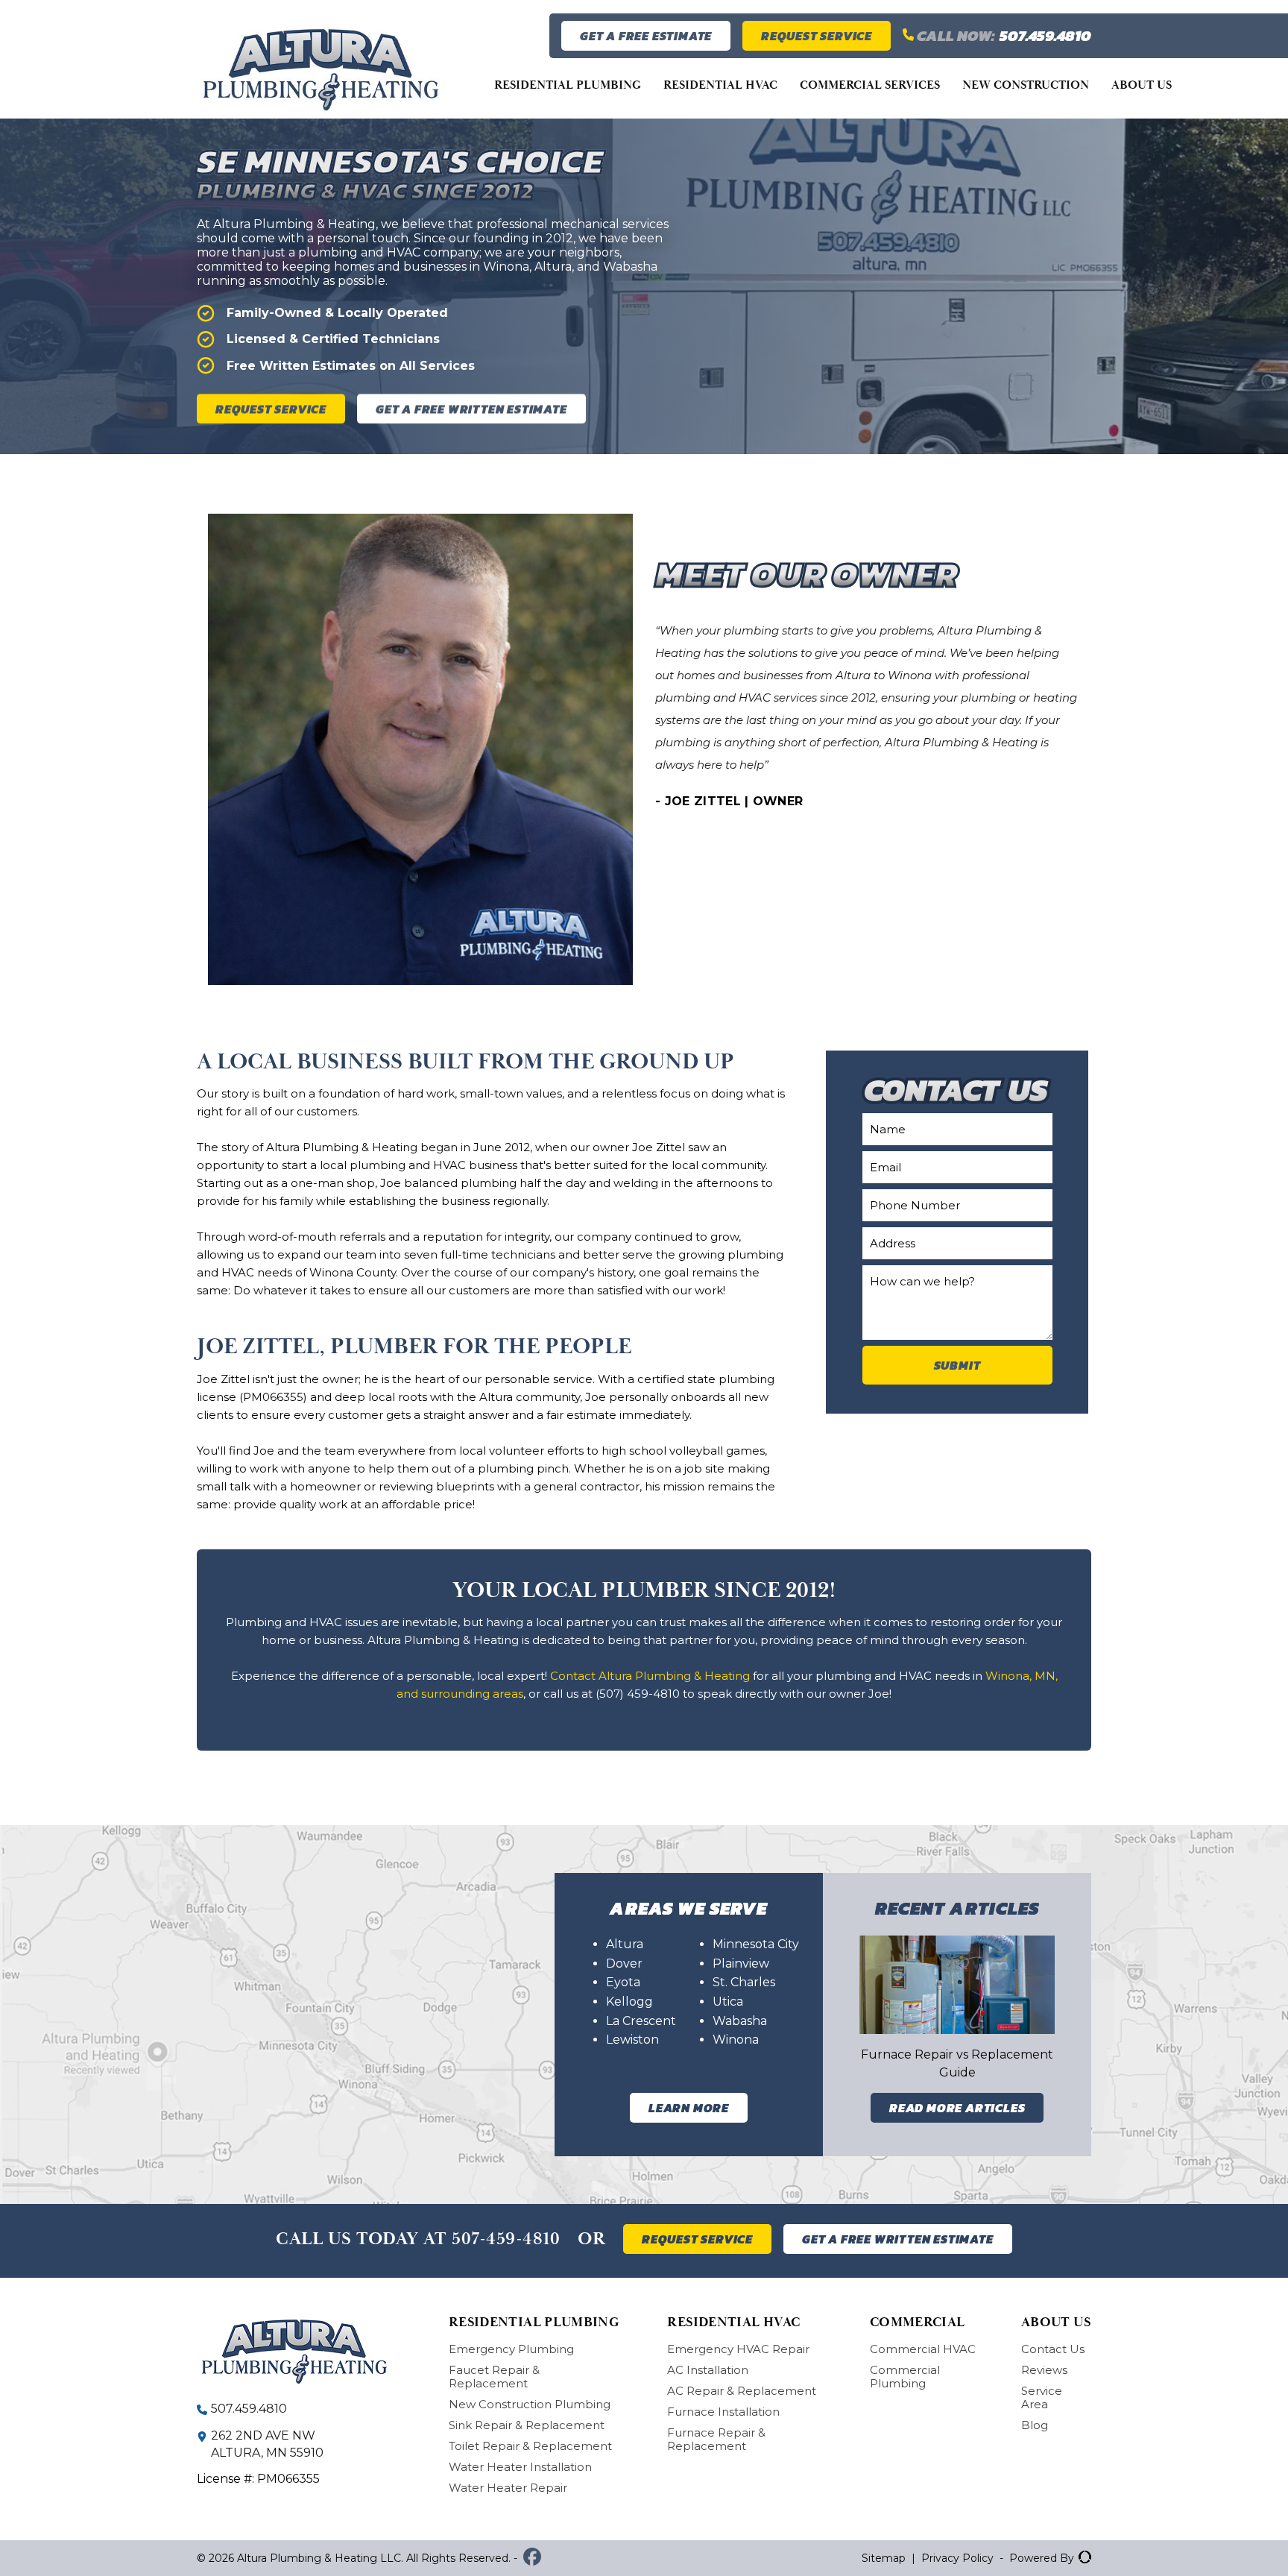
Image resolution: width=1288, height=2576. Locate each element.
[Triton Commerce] (1083, 2558)
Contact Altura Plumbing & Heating (650, 1676)
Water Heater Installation (520, 2467)
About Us (1142, 85)
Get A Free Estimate (646, 36)
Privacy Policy (957, 2558)
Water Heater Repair (508, 2488)
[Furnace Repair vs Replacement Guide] (957, 1985)
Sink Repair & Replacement (527, 2425)
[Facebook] (532, 2558)
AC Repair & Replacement (742, 2391)
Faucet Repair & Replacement (494, 2377)
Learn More (689, 2108)
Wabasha (740, 2021)
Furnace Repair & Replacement (716, 2439)
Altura (625, 1944)
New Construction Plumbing (530, 2404)
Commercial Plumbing (905, 2377)
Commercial (918, 2322)
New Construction (1026, 85)
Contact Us (1053, 2349)
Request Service (817, 36)
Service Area (1042, 2397)
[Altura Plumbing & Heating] (300, 2352)
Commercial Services (870, 85)
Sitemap (884, 2558)
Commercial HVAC (923, 2349)
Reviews (1044, 2370)
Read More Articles (957, 2108)
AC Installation (708, 2370)
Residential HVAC (720, 85)
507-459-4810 (506, 2239)
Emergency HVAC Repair (738, 2349)
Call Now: (1003, 36)
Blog (1035, 2425)
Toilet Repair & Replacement (530, 2446)
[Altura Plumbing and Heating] (321, 98)
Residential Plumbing (568, 85)
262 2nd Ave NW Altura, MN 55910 (267, 2444)
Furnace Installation (723, 2412)
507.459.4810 (249, 2409)
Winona (736, 2040)
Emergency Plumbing (511, 2349)
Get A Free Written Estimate (471, 409)
